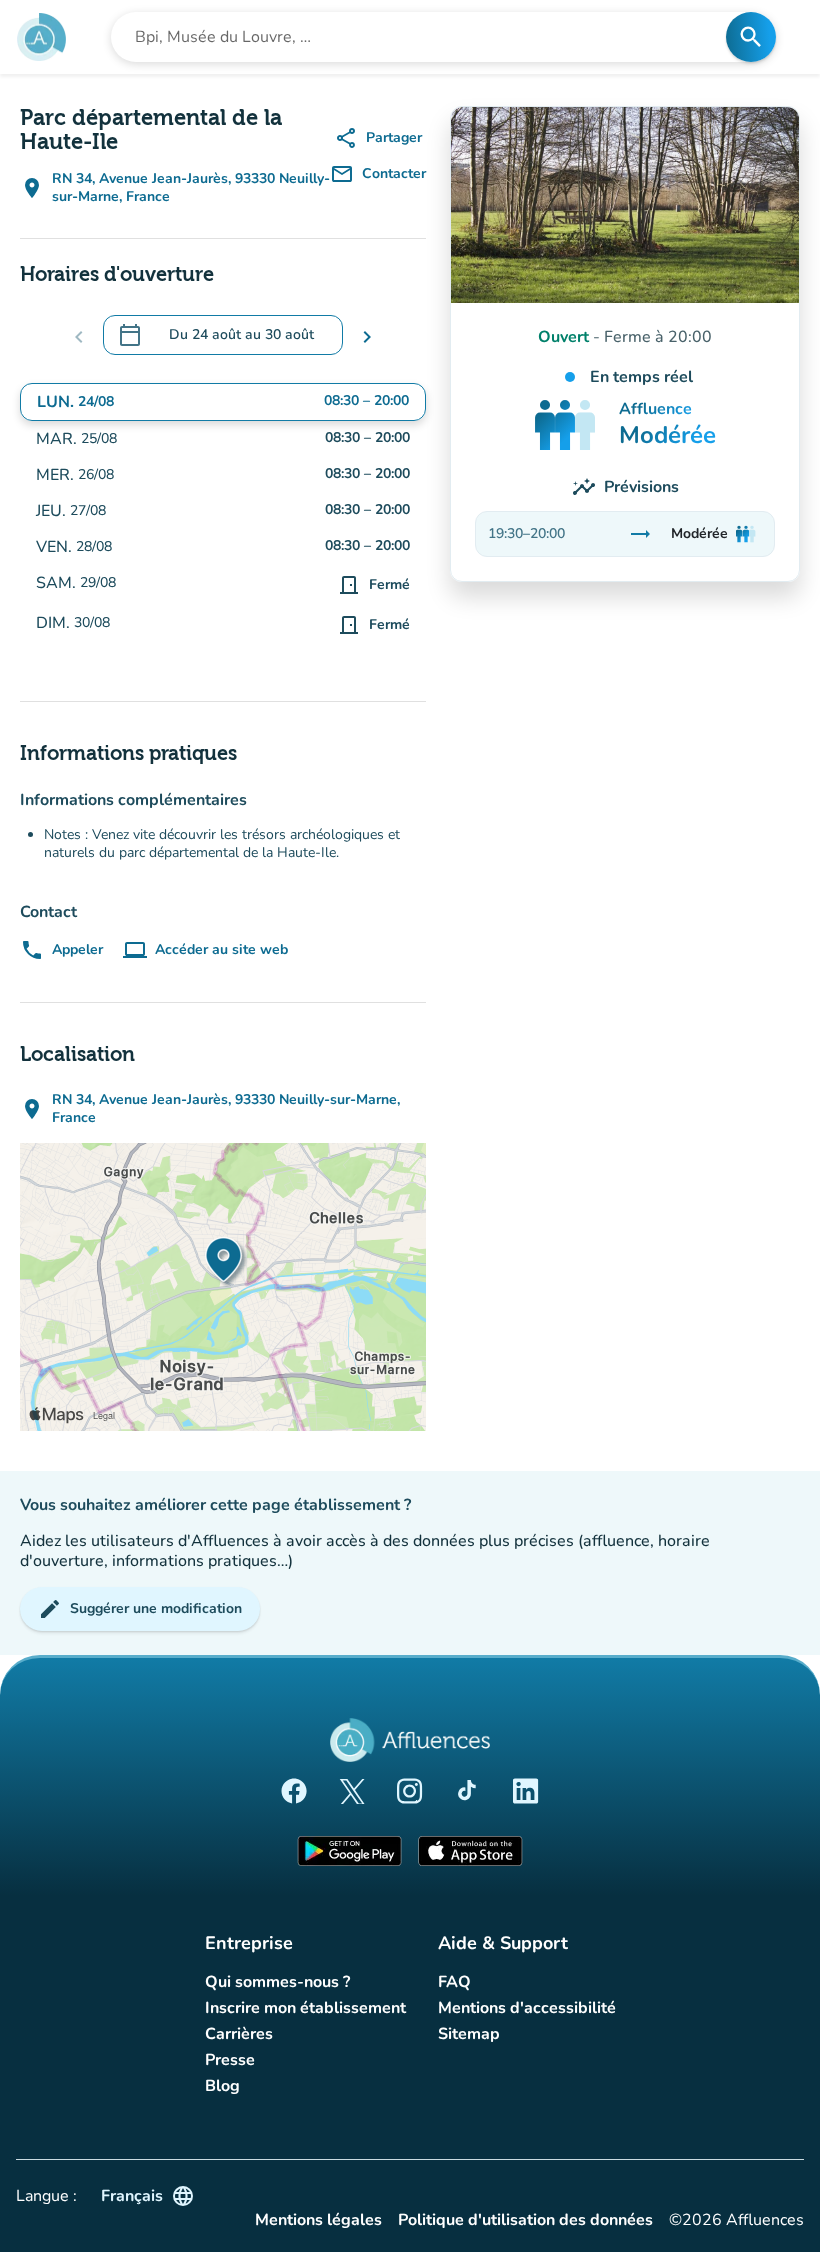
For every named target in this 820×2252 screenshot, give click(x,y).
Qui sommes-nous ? (277, 1982)
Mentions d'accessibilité (527, 2008)
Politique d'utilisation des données (525, 2220)
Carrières (239, 2034)
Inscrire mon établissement (305, 2008)
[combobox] (424, 37)
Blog (222, 2086)
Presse (230, 2060)
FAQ (454, 1982)
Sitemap (469, 2034)
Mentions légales (318, 2220)
